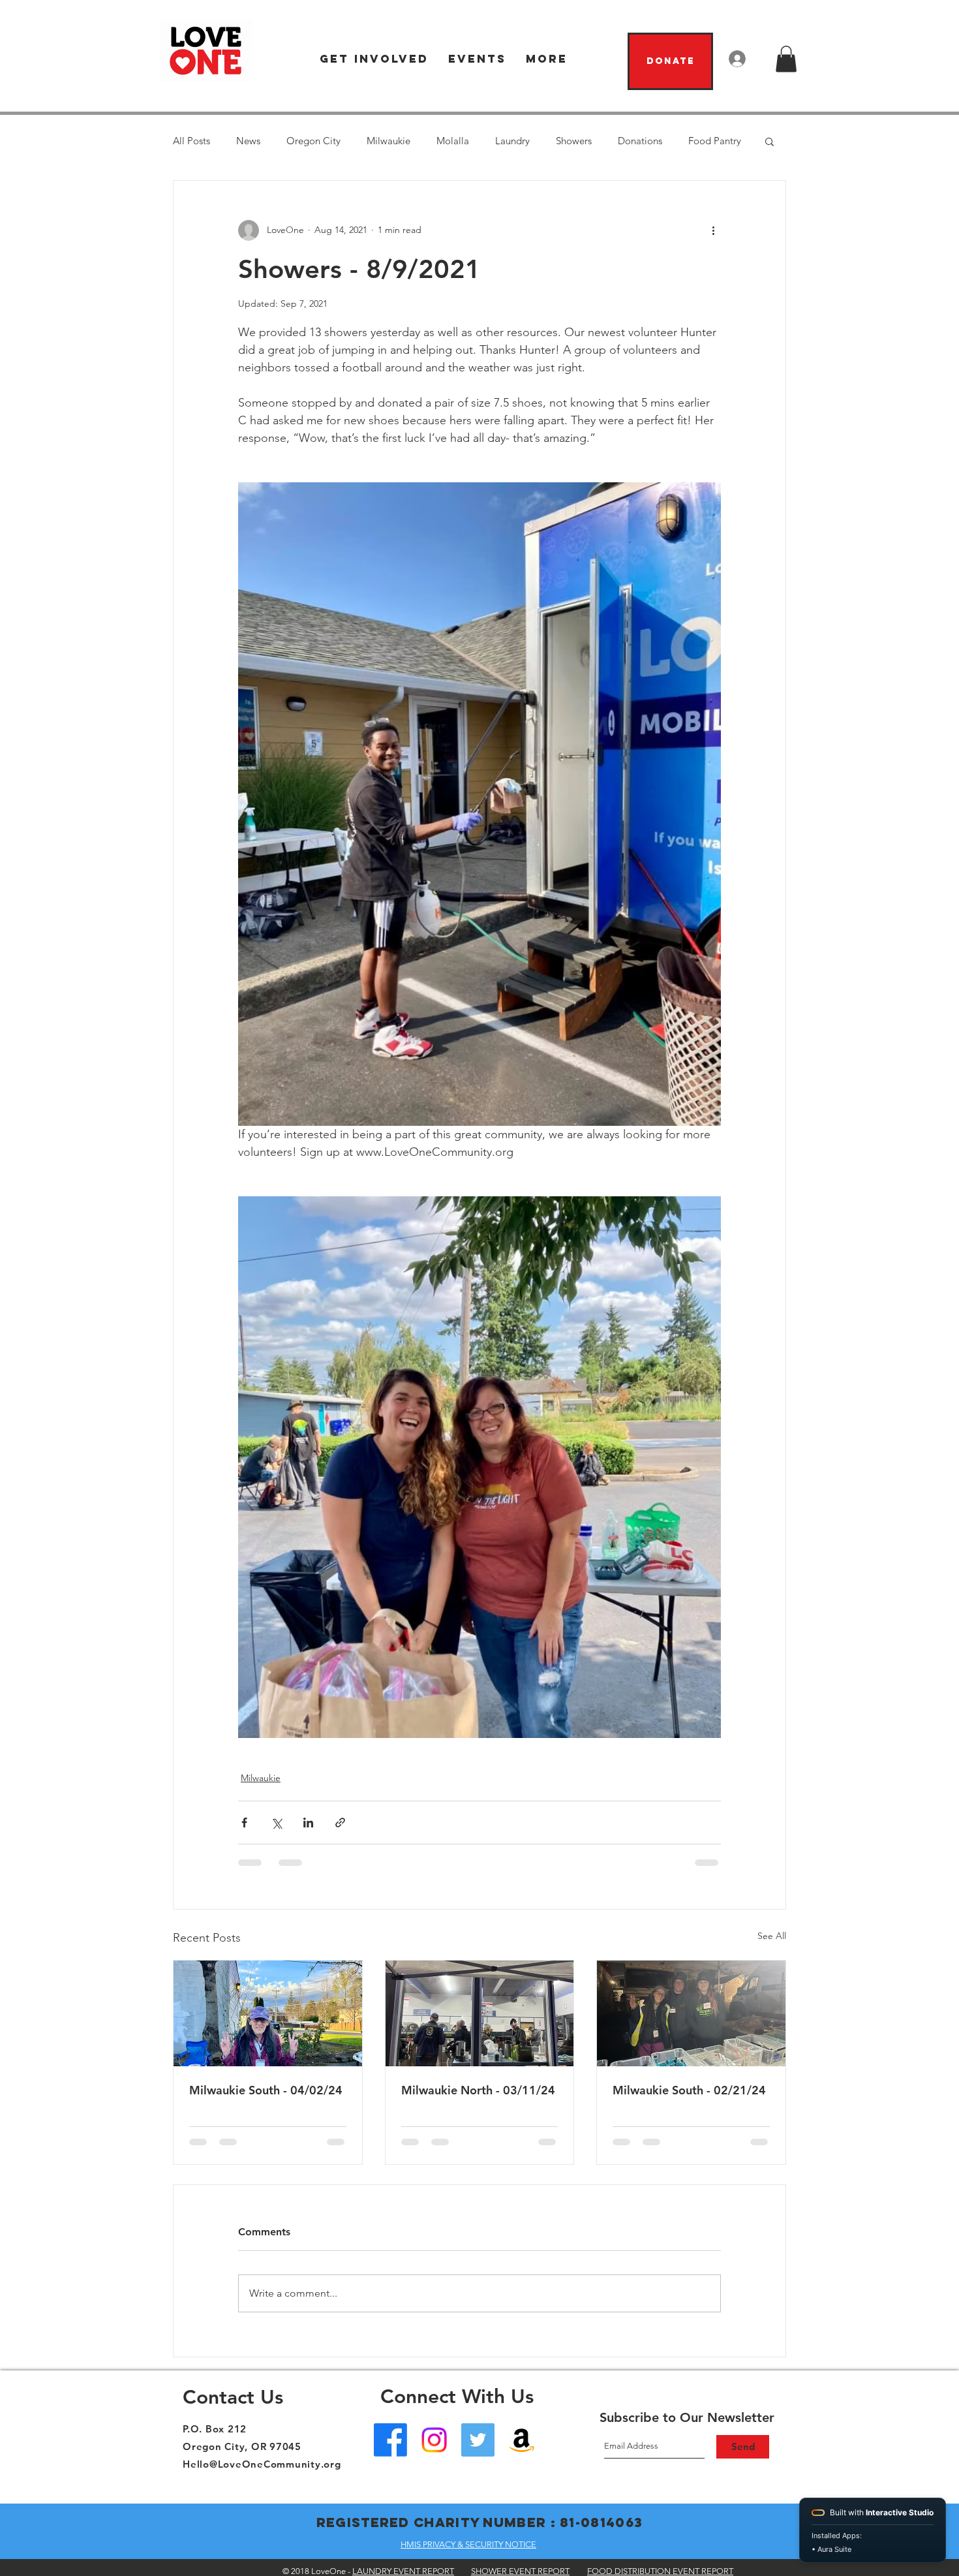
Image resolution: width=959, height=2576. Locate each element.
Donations (640, 141)
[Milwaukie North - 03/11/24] (480, 2013)
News (248, 141)
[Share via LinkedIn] (308, 1823)
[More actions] (713, 230)
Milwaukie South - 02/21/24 (689, 2090)
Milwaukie (388, 141)
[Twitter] (478, 2440)
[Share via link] (340, 1823)
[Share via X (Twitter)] (276, 1823)
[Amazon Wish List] (522, 2440)
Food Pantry (715, 141)
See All (772, 1936)
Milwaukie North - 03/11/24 (478, 2090)
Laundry (512, 141)
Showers (574, 141)
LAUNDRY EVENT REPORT (403, 2571)
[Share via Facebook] (244, 1823)
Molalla (453, 141)
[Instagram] (434, 2440)
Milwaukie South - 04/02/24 (266, 2090)
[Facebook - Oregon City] (390, 2440)
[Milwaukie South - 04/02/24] (268, 2013)
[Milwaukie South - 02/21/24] (691, 2013)
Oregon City (313, 141)
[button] (374, 59)
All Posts (191, 141)
